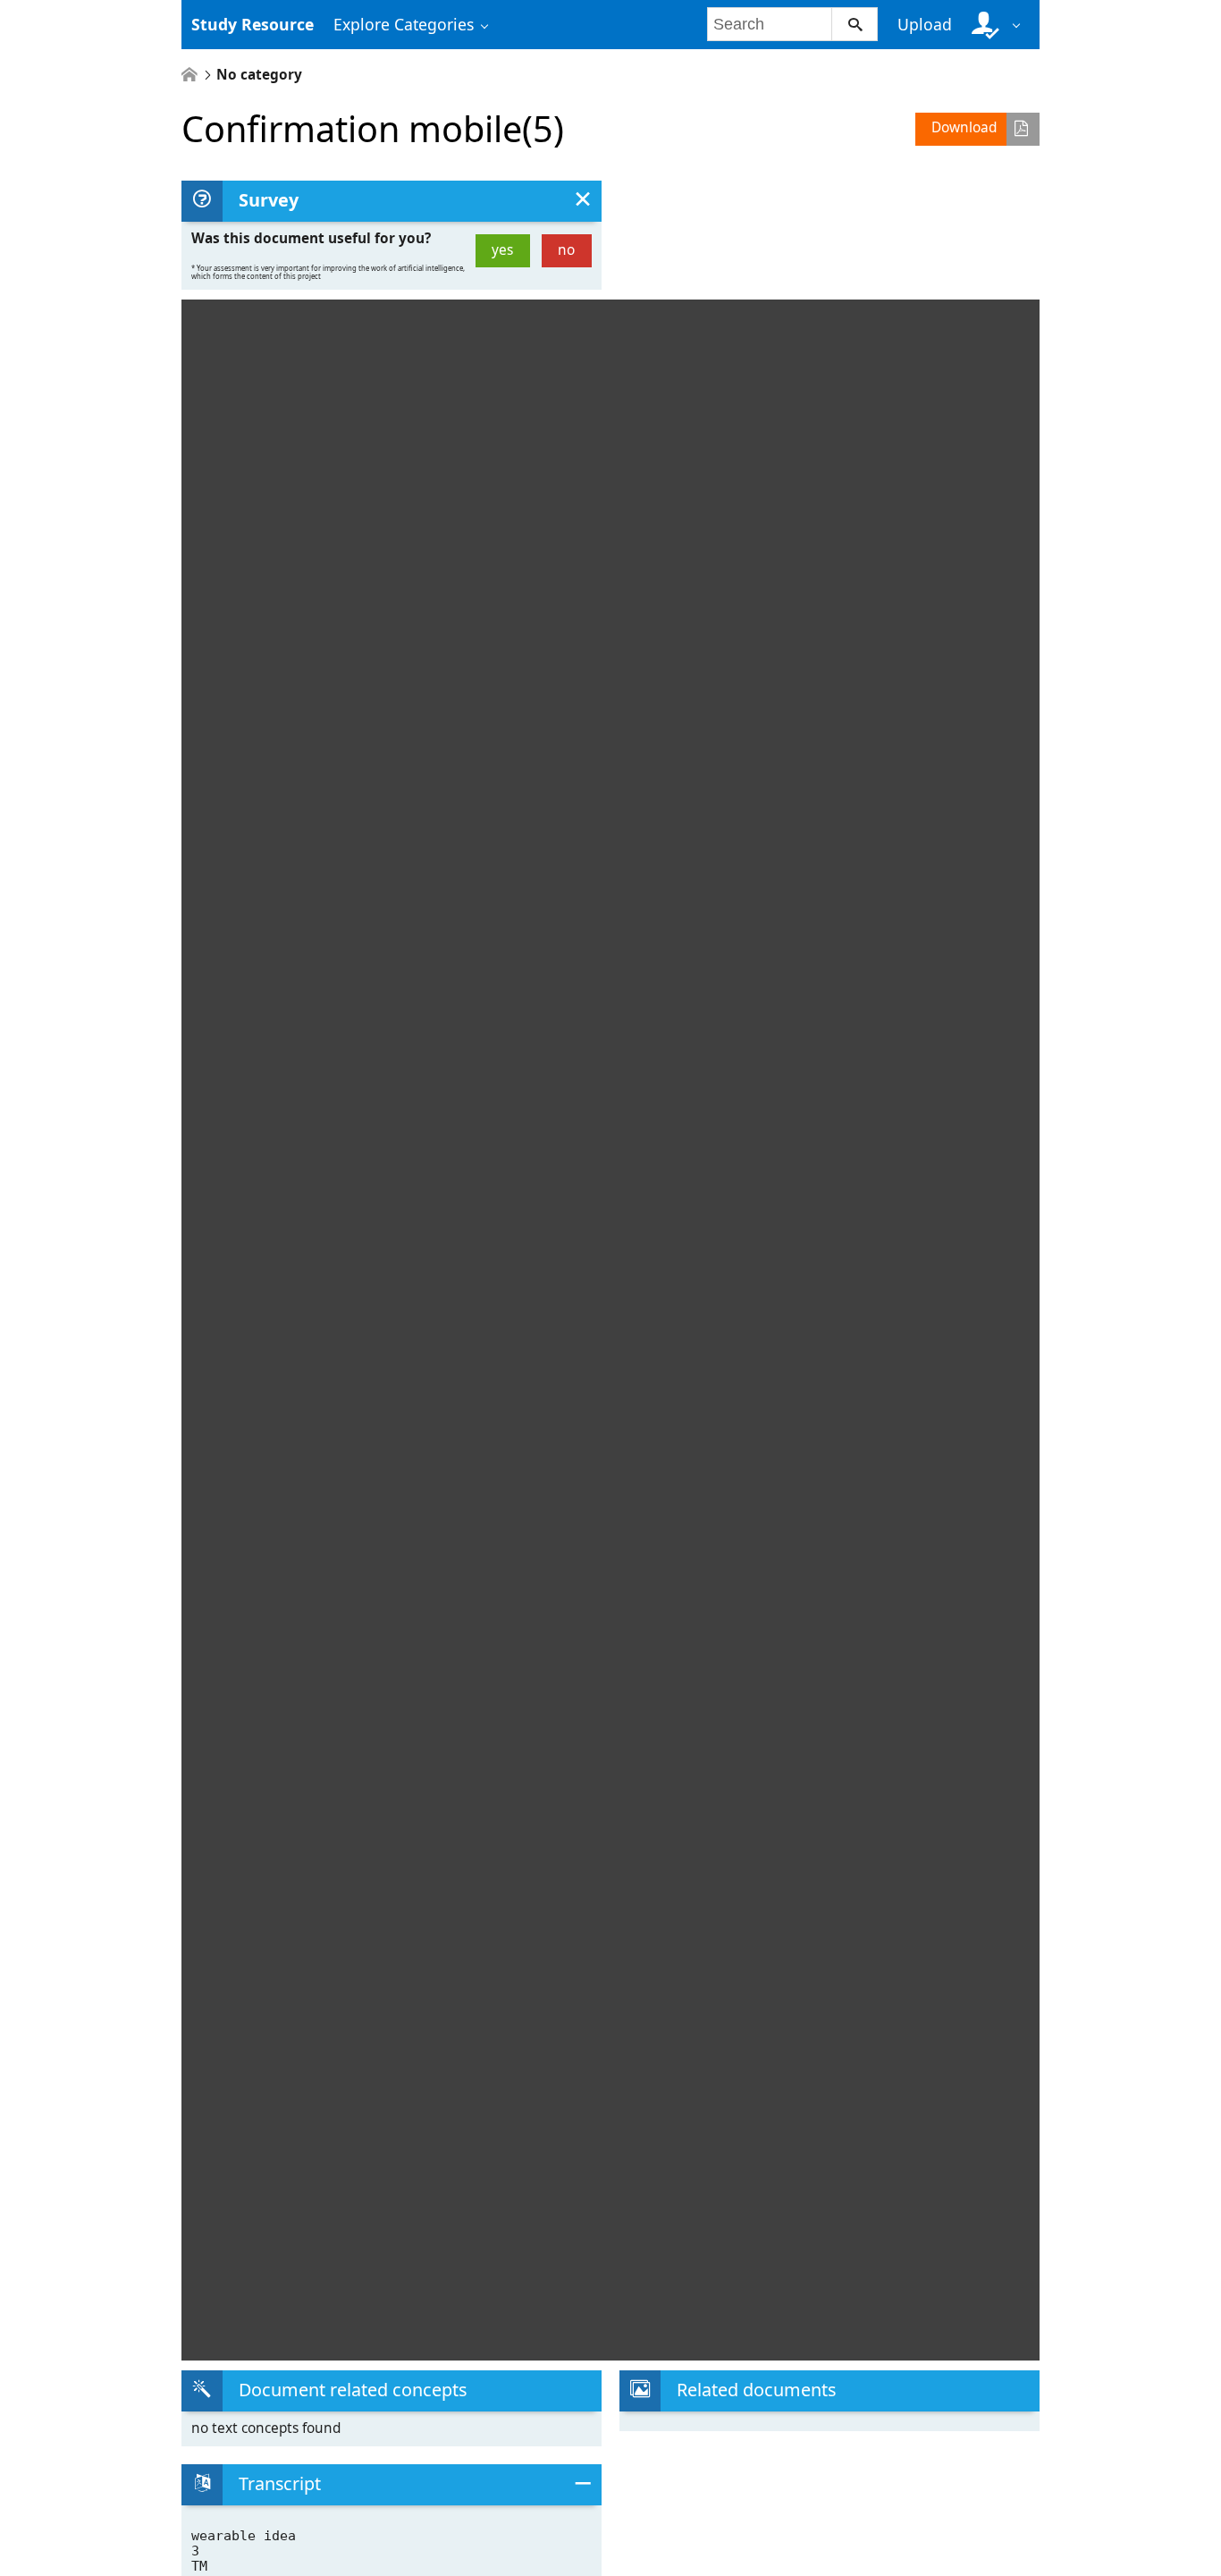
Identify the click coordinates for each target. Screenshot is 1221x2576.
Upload (925, 24)
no (566, 250)
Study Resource (253, 24)
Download (964, 127)
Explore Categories (404, 24)
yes (502, 250)
